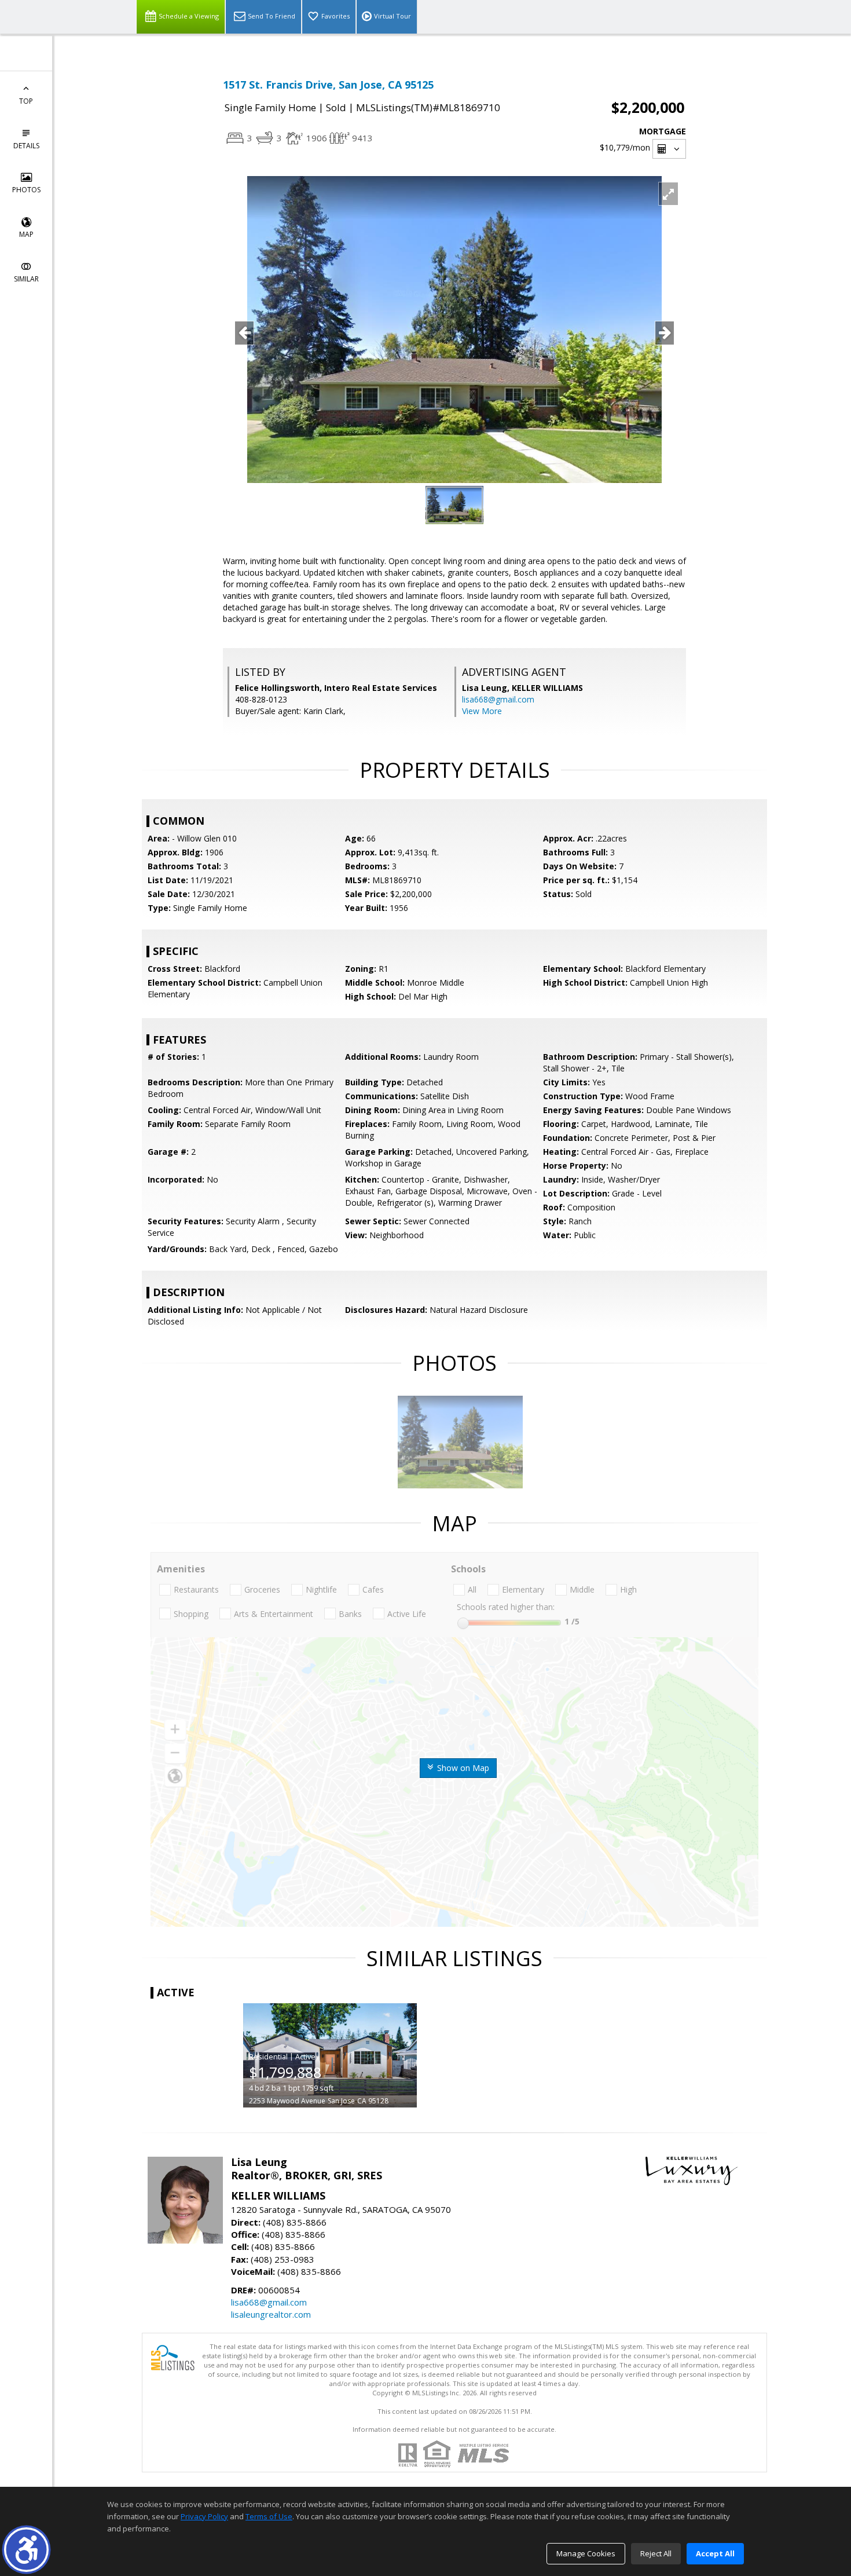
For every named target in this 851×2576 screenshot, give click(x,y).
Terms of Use (269, 2516)
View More (482, 711)
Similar (26, 279)
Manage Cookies (586, 2553)
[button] (26, 2550)
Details (26, 146)
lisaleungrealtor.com (271, 2314)
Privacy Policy (204, 2516)
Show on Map (462, 1768)
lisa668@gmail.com (498, 699)
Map (26, 234)
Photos (26, 190)
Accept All (715, 2553)
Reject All (656, 2553)
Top (26, 101)
